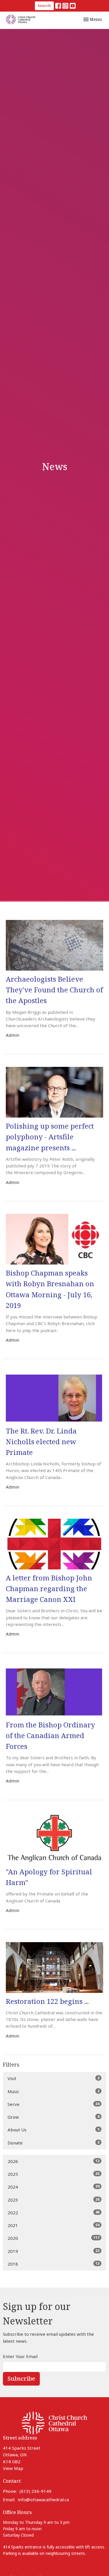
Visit (53, 2078)
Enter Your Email (20, 2356)
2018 (53, 2264)
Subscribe (21, 2378)
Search (44, 6)
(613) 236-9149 (35, 2491)
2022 (53, 2212)
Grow (53, 2117)
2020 (53, 2238)
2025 (53, 2174)
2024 (53, 2187)
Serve (53, 2104)
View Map (13, 2468)
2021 (53, 2225)
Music (53, 2091)
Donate (53, 2143)
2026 (53, 2161)
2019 (53, 2251)
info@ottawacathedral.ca (43, 2499)
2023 (53, 2200)
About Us (53, 2130)
